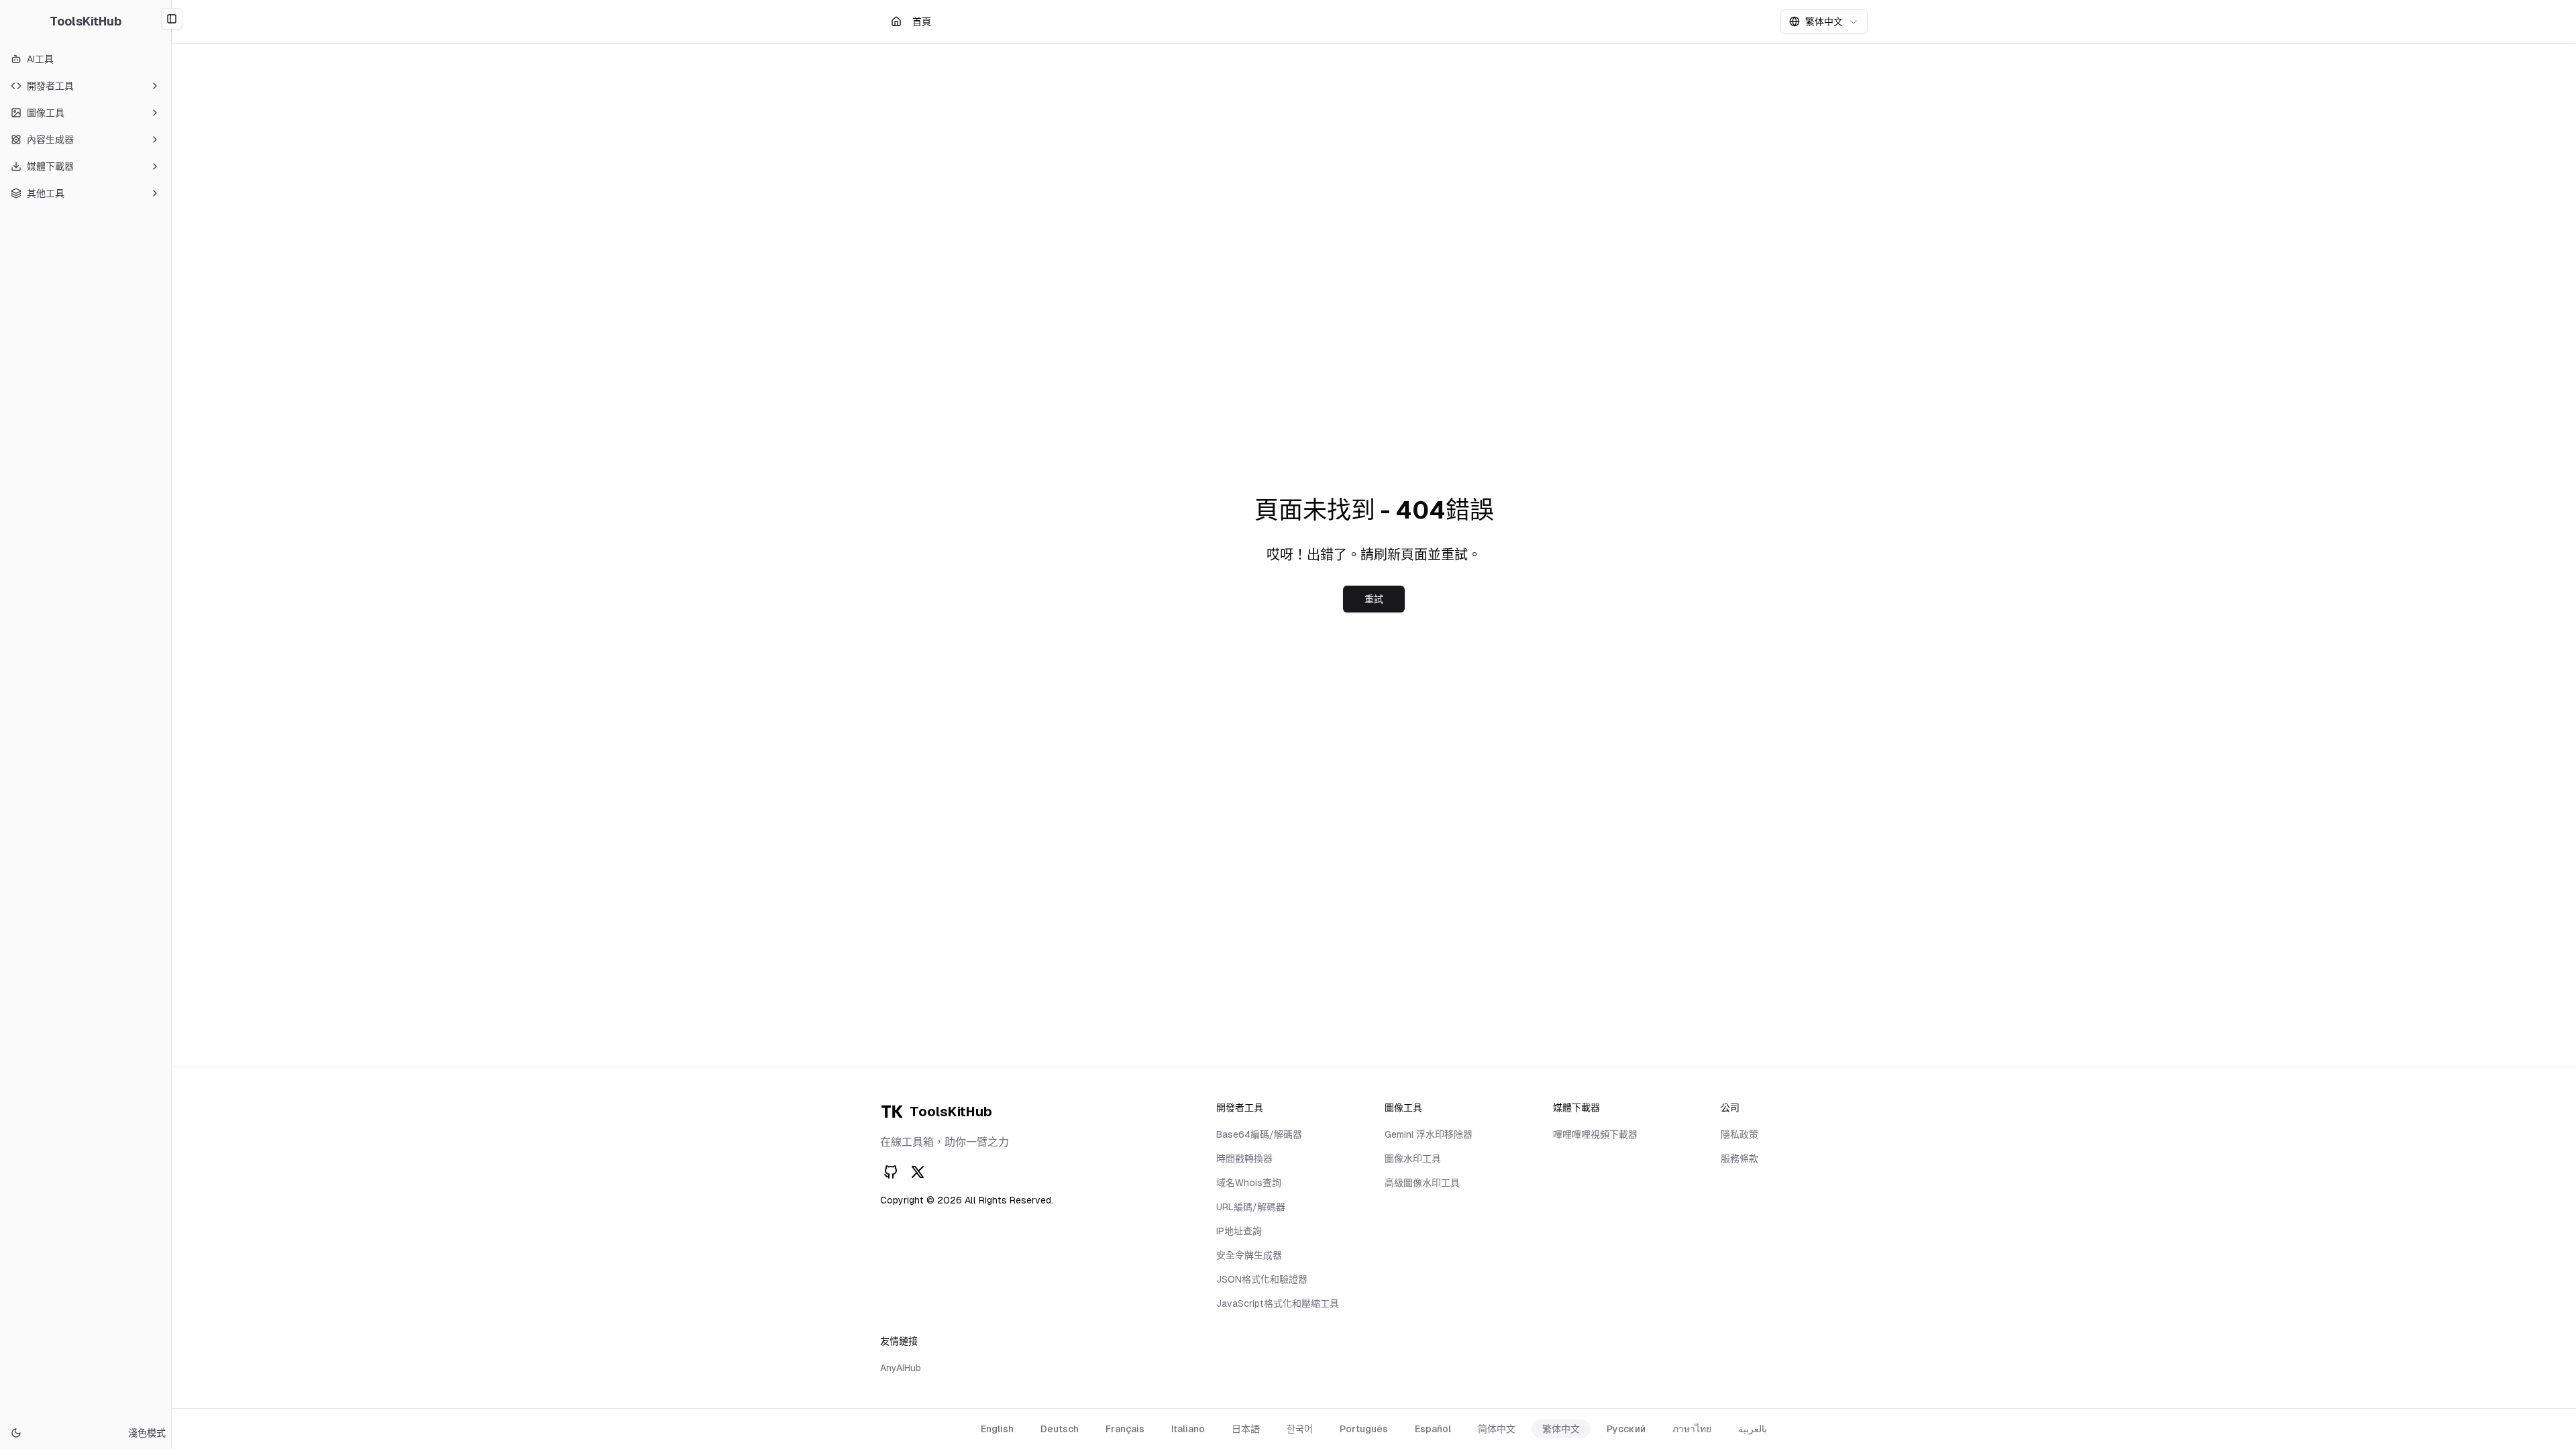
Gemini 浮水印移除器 (1429, 1134)
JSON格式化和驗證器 (1262, 1279)
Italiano (1188, 1429)
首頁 (921, 25)
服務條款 (1739, 1159)
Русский (1626, 1429)
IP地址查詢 (1239, 1231)
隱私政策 (1739, 1134)
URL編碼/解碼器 (1251, 1207)
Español (1433, 1429)
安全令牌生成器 (1249, 1255)
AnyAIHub (901, 1368)
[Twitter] (918, 1172)
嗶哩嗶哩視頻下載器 (1595, 1134)
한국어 (1300, 1429)
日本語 (1246, 1429)
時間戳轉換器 (1244, 1159)
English (997, 1429)
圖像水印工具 (1413, 1159)
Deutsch (1060, 1429)
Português (1364, 1429)
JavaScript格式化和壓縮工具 (1278, 1303)
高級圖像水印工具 (1422, 1183)
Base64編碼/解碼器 (1259, 1134)
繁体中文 (1561, 1429)
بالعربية (1753, 1429)
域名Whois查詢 (1249, 1183)
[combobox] (1824, 21)
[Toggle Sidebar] (171, 724)
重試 (1374, 599)
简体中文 (1497, 1429)
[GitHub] (891, 1172)
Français (1125, 1429)
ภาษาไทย (1692, 1429)
